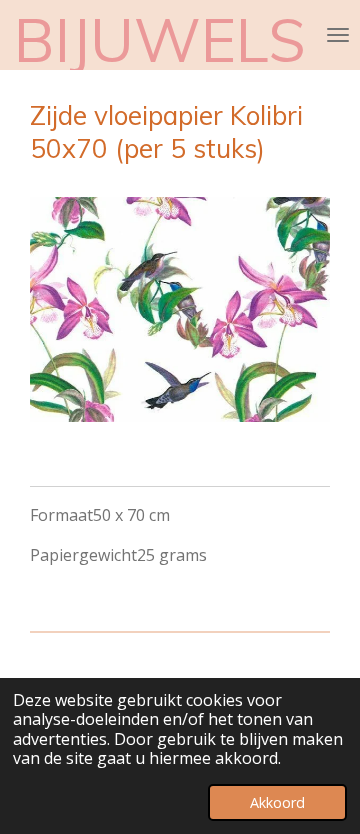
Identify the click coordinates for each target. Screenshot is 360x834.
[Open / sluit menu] (338, 35)
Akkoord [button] (277, 802)
